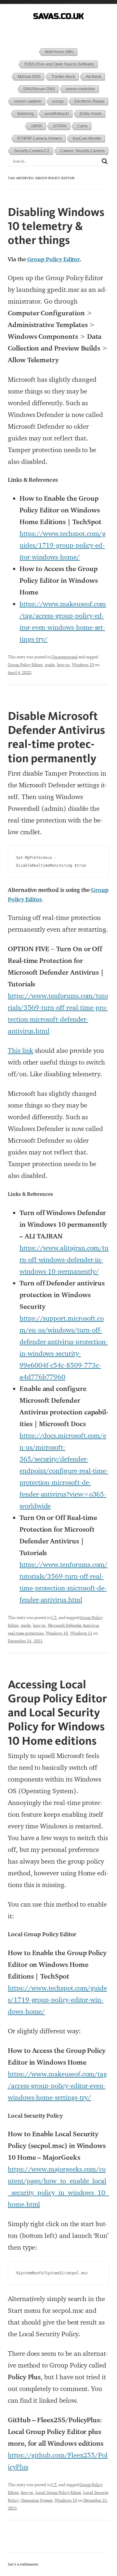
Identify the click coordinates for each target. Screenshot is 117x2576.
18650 (37, 126)
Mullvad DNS (29, 77)
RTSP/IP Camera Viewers (40, 138)
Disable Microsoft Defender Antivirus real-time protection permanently (56, 737)
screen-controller (80, 89)
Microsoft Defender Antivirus (73, 1625)
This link (20, 1051)
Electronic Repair (90, 101)
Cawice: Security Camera (82, 151)
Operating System (37, 2500)
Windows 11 (81, 1633)
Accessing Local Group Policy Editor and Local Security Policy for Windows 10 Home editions (57, 1712)
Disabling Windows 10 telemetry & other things (56, 226)
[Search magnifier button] (105, 161)
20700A (60, 126)
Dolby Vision (91, 114)
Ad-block (94, 77)
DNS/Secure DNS (39, 89)
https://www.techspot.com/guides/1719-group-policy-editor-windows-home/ (63, 545)
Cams (83, 126)
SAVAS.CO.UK (58, 16)
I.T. (54, 1617)
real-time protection (26, 1633)
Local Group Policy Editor (58, 2492)
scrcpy (58, 101)
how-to (63, 665)
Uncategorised (64, 657)
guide (50, 665)
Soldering (25, 114)
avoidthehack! (57, 114)
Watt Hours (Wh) (59, 52)
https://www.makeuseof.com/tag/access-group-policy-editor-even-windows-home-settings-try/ (57, 2086)
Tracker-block (63, 77)
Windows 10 (83, 665)
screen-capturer (28, 101)
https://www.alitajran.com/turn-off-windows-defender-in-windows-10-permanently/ (64, 1260)
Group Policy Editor (54, 259)
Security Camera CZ (32, 151)
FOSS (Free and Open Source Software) (59, 64)
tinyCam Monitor (87, 138)
